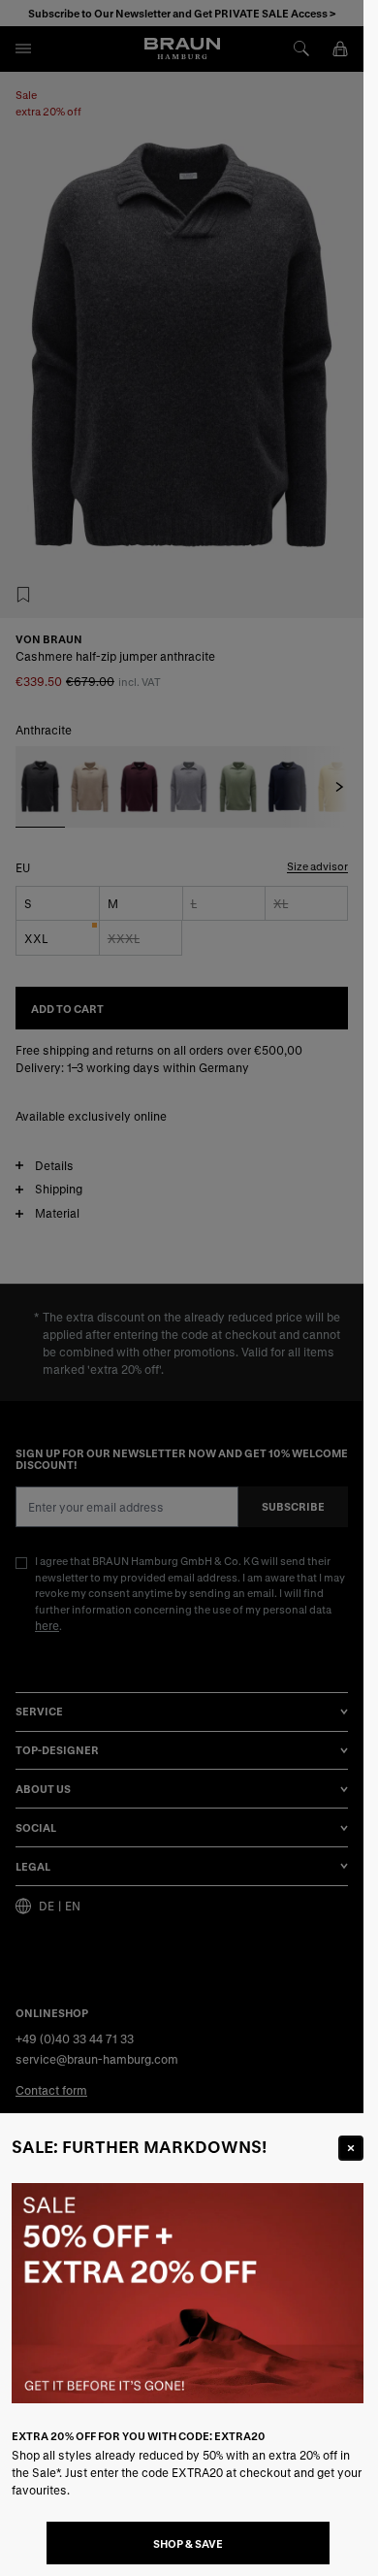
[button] (182, 1288)
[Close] (351, 2148)
